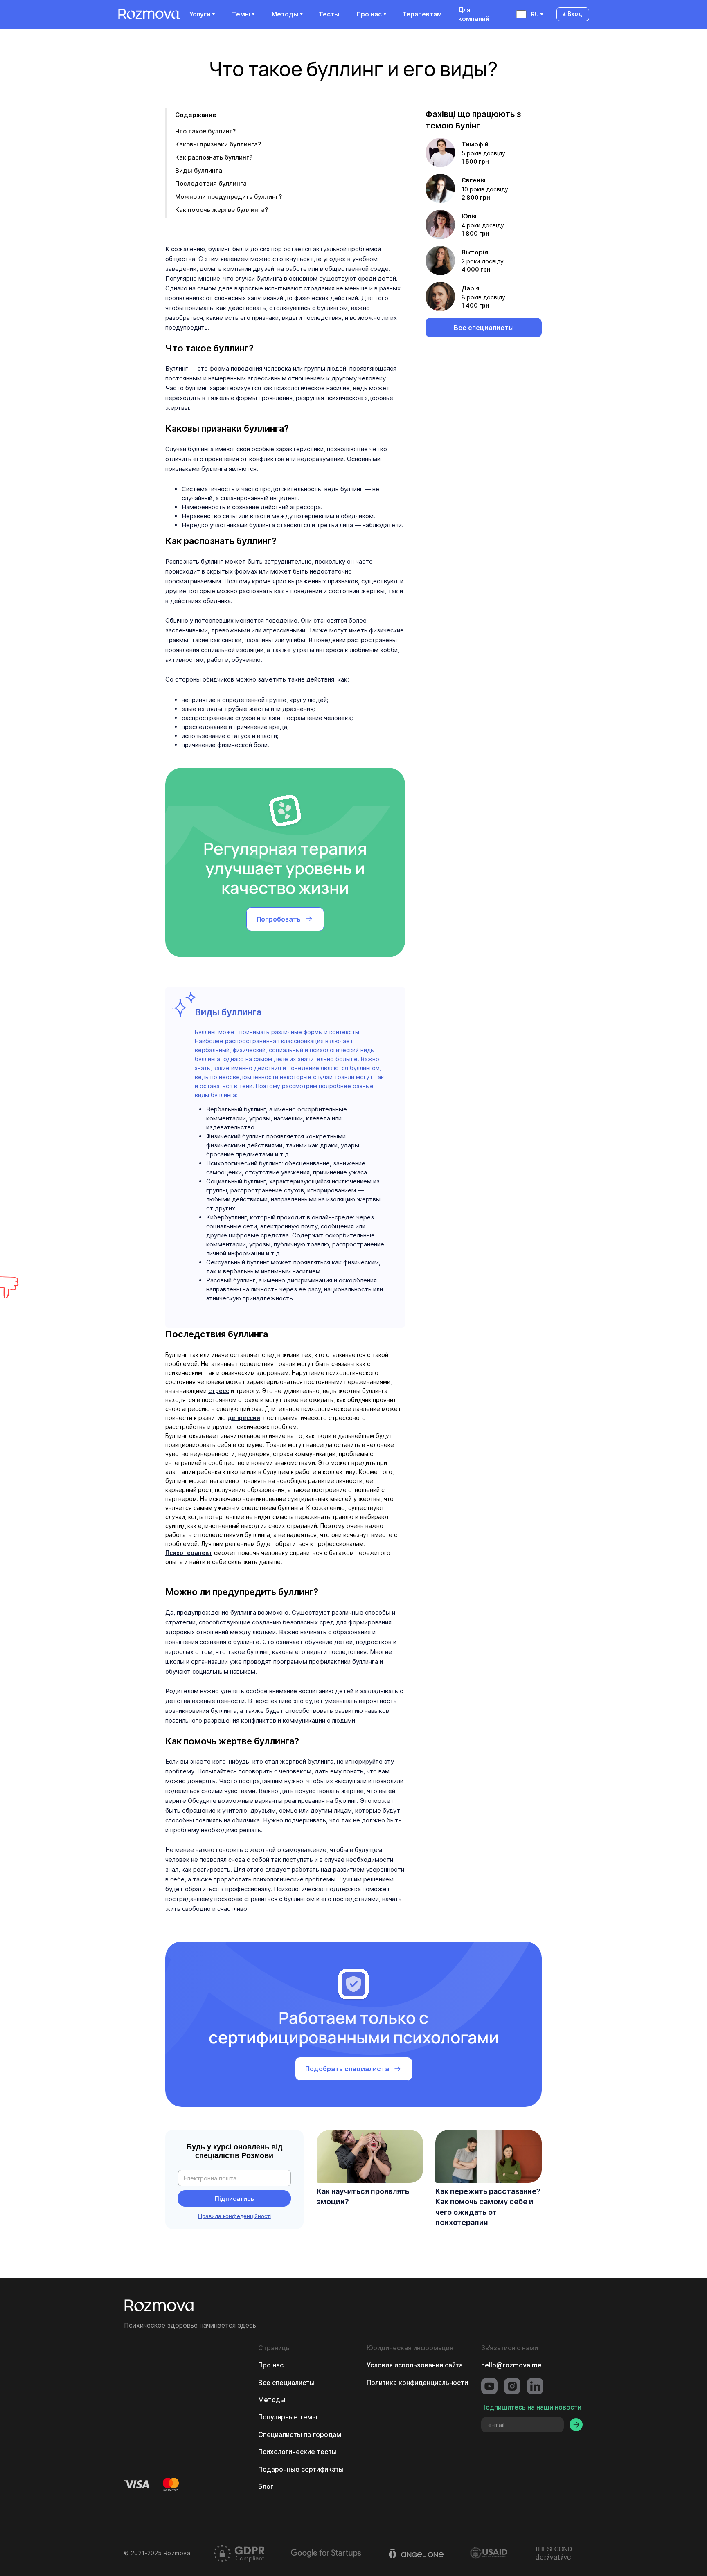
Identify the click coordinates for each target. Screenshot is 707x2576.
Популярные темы (288, 2417)
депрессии (244, 1418)
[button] (202, 14)
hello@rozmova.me (511, 2365)
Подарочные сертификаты (301, 2469)
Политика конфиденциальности (417, 2383)
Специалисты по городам (300, 2434)
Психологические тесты (297, 2452)
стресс (219, 1391)
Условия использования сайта (415, 2365)
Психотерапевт (189, 1553)
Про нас (271, 2365)
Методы (272, 2400)
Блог (266, 2486)
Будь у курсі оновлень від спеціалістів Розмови (234, 2151)
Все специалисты (286, 2383)
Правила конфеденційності (234, 2216)
